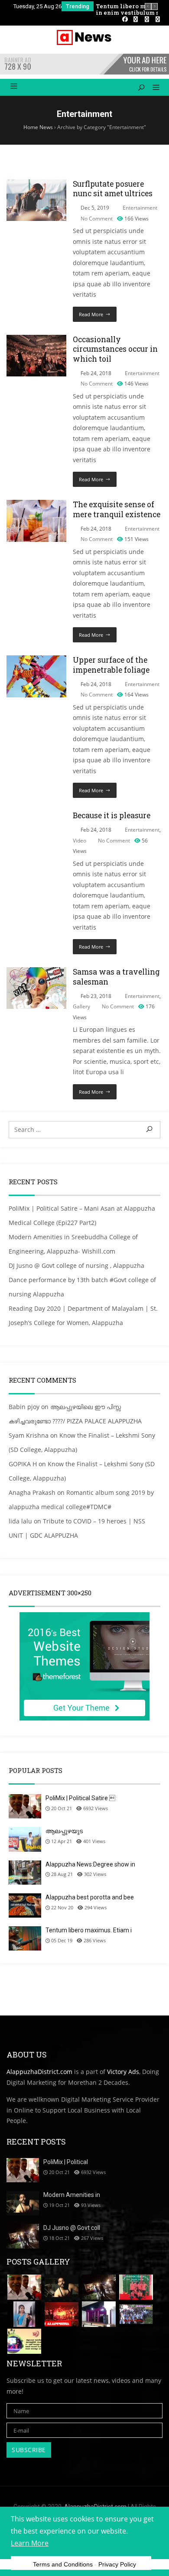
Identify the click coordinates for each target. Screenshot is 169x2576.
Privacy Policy (117, 2564)
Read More (91, 314)
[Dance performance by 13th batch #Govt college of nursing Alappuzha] (136, 2287)
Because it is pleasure (112, 815)
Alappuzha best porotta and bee (90, 1897)
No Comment (97, 219)
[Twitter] (147, 19)
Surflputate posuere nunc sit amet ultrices (113, 189)
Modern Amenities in (72, 2195)
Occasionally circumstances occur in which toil (115, 349)
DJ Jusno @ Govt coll (72, 2228)
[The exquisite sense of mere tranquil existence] (36, 505)
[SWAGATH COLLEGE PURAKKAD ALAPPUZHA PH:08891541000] (136, 2314)
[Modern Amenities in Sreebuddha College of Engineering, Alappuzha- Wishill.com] (62, 2287)
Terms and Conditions (63, 2564)
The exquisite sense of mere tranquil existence (117, 509)
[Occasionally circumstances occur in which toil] (36, 340)
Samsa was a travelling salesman (116, 977)
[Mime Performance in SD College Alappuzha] (99, 2314)
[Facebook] (125, 19)
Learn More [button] (30, 2543)
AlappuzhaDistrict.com (39, 2072)
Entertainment (140, 208)
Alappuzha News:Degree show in (90, 1864)
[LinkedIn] (136, 19)
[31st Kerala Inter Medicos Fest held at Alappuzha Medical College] (24, 2341)
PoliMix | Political (66, 2162)
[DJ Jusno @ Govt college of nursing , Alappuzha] (99, 2287)
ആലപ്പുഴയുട (64, 1831)
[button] (153, 88)
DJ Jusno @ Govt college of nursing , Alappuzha (76, 1265)
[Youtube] (158, 19)
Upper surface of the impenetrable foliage (111, 665)
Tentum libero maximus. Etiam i (89, 1930)
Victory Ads (123, 2072)
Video (80, 841)
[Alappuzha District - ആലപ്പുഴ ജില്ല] (84, 37)
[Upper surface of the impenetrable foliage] (36, 660)
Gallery (81, 1006)
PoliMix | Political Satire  (80, 1798)
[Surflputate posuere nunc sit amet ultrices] (36, 184)
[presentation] (148, 6)
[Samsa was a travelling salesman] (36, 972)
